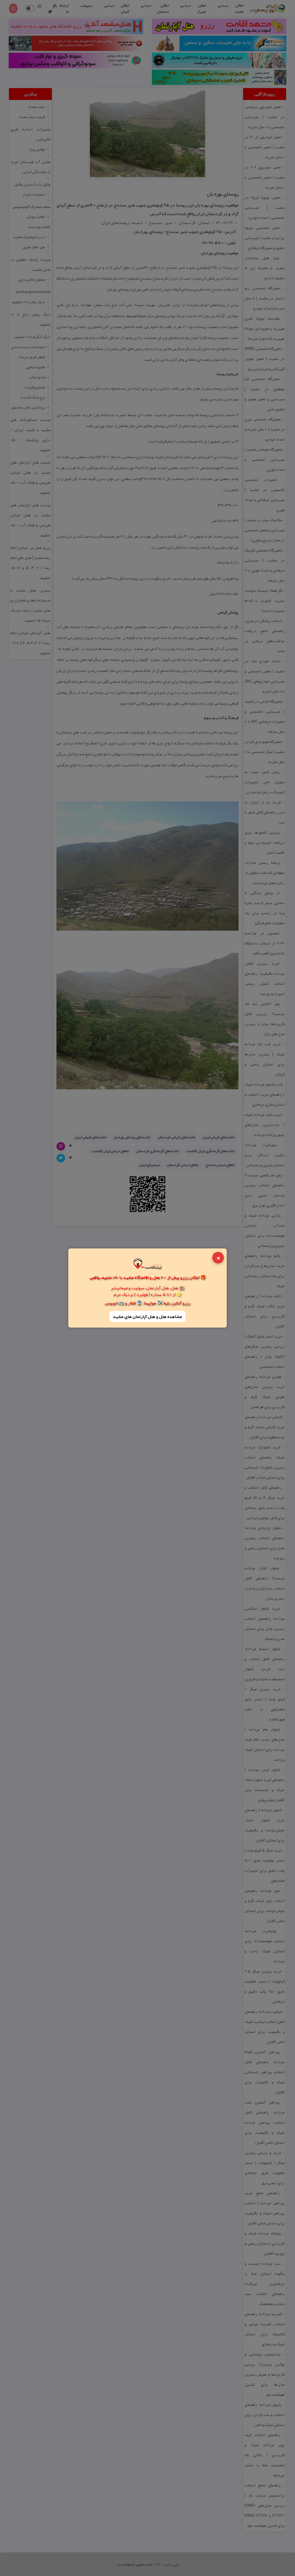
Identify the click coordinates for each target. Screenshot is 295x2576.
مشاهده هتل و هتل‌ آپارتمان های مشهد (147, 1316)
